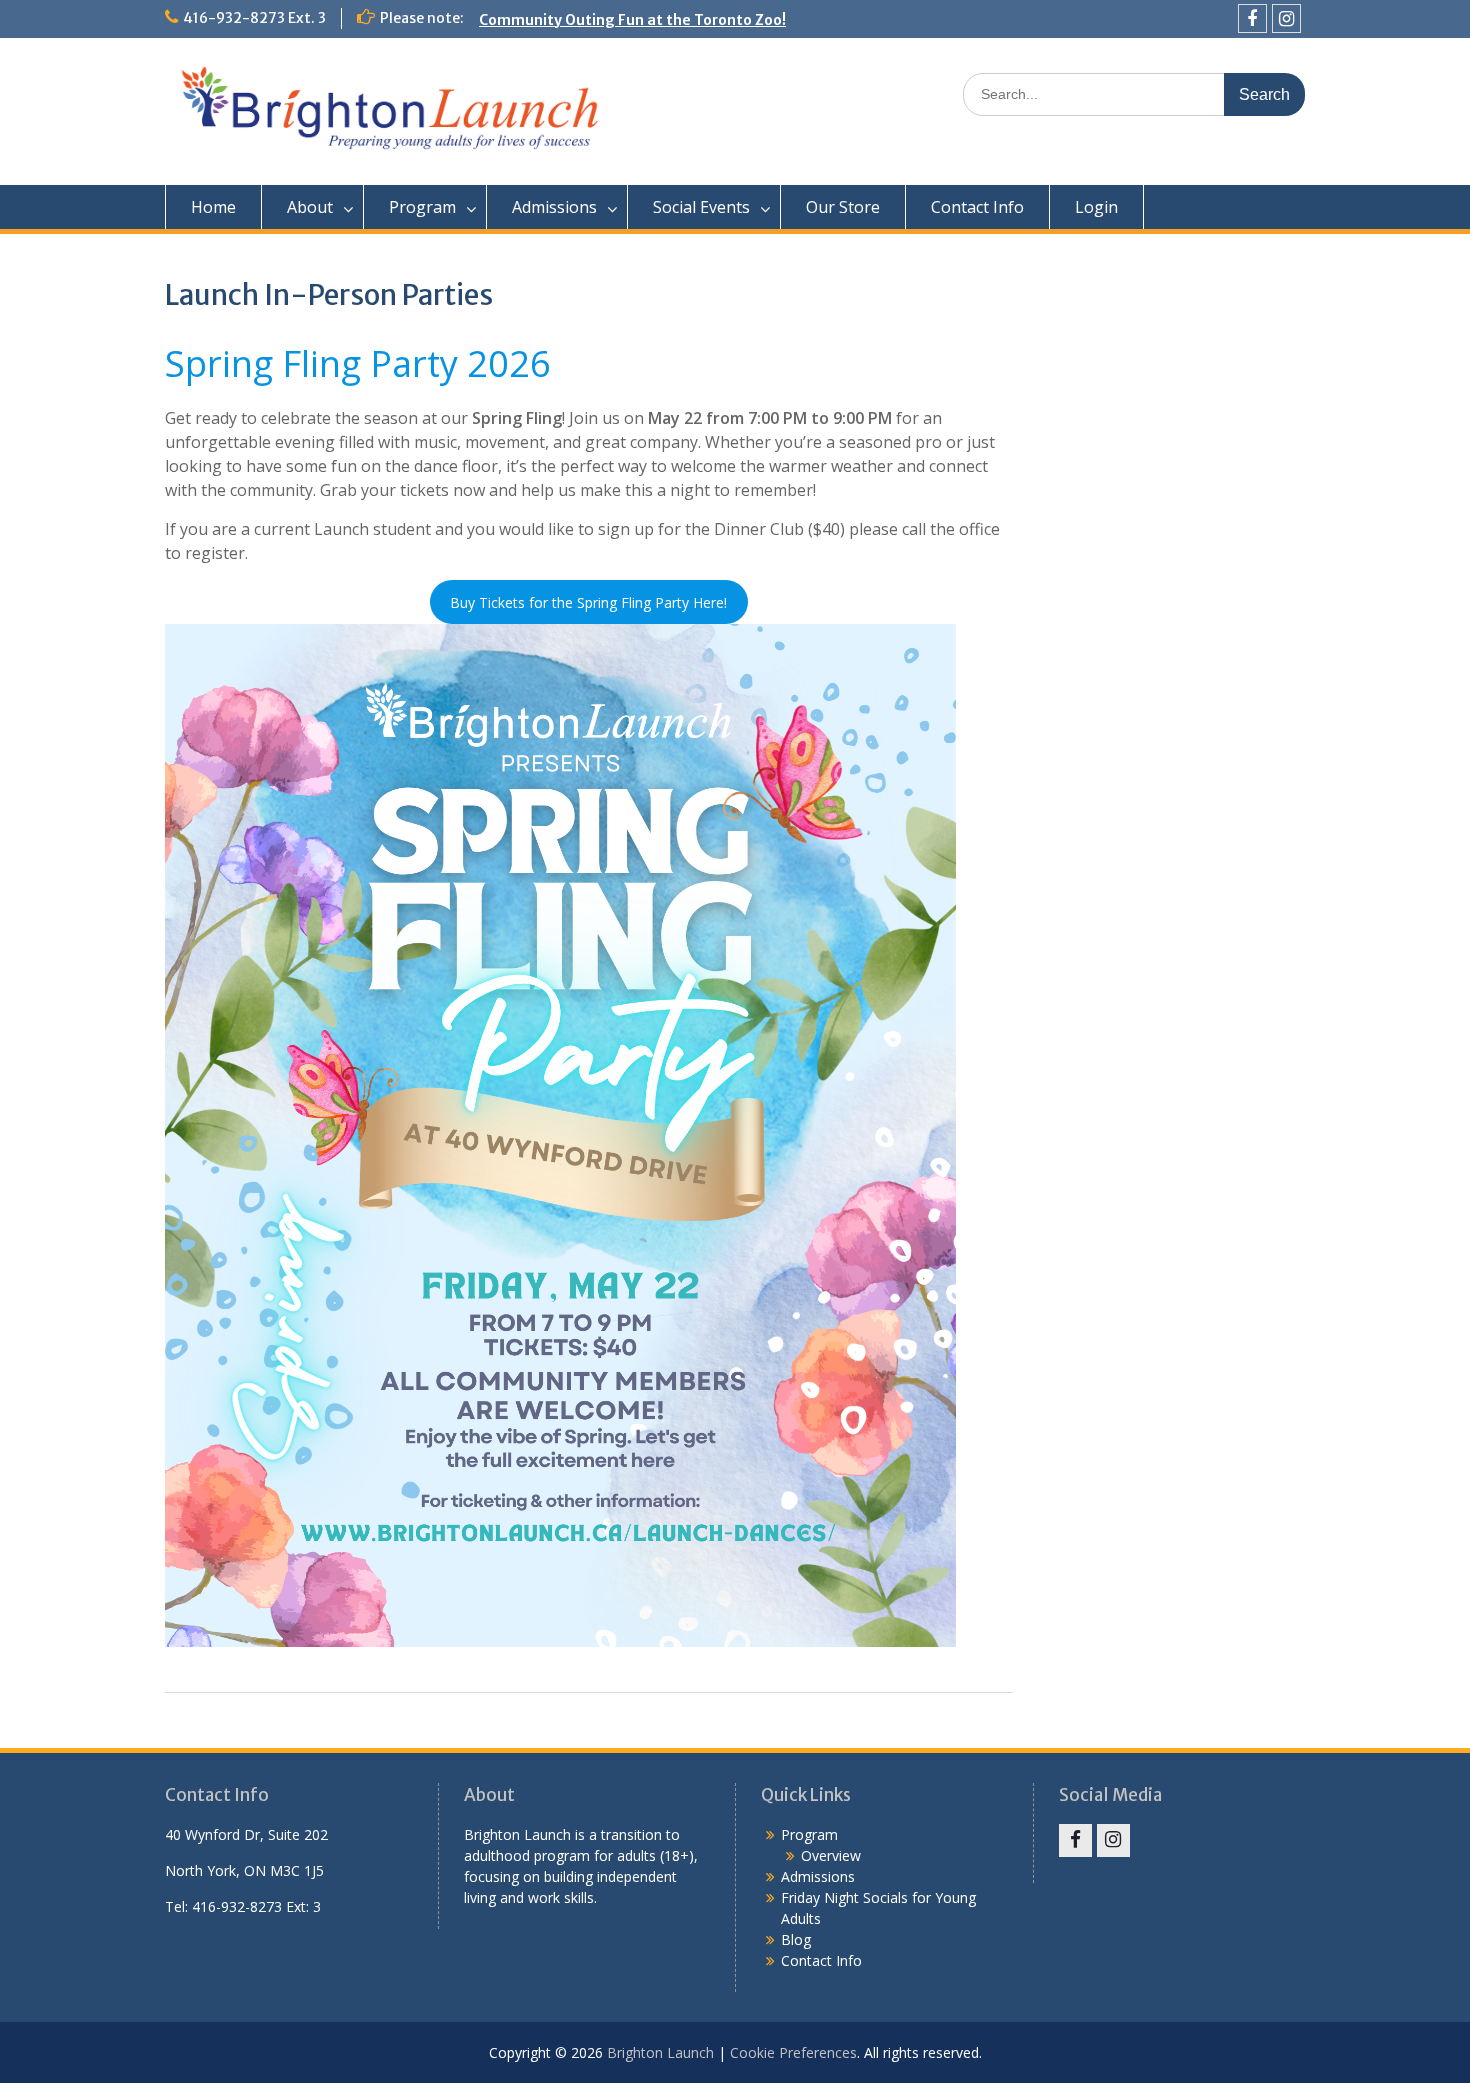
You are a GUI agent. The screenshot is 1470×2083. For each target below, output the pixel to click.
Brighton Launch (660, 2052)
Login (1096, 207)
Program (422, 207)
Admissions (554, 207)
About (310, 207)
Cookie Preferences (793, 2052)
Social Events (701, 207)
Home (213, 207)
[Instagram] (1286, 18)
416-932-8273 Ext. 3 (254, 18)
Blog (796, 1939)
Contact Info (977, 207)
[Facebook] (1252, 18)
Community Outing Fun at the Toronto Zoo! (632, 18)
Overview (831, 1855)
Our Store (843, 207)
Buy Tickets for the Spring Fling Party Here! (588, 602)
